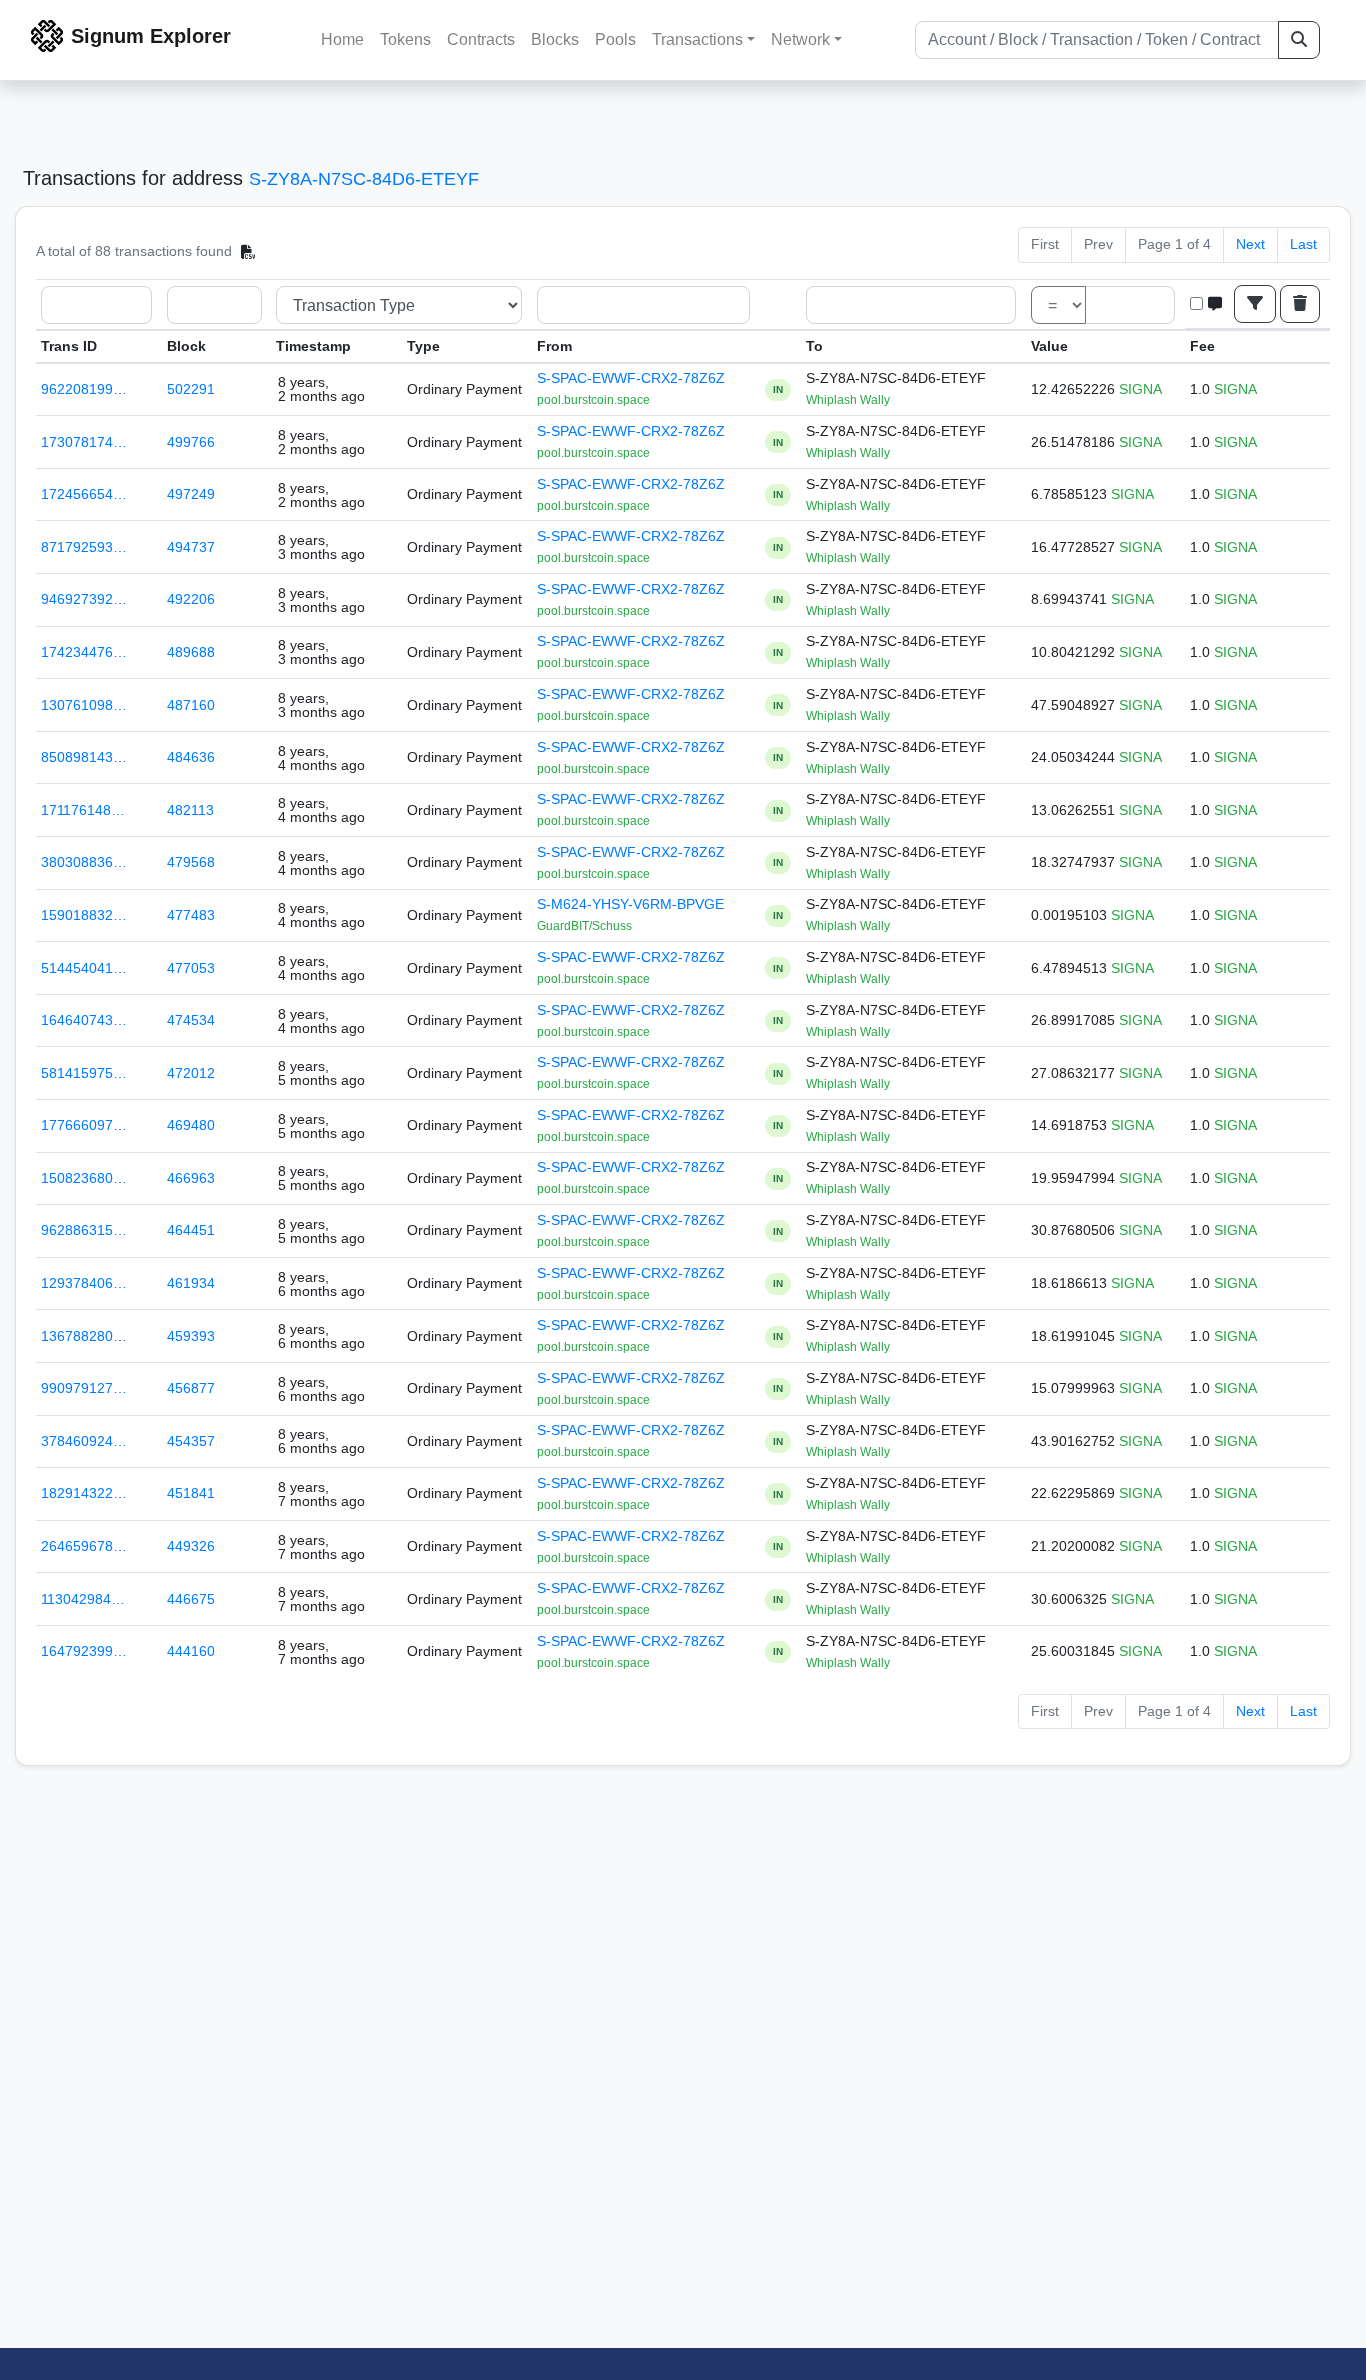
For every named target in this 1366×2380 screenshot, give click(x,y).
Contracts (481, 39)
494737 (191, 547)
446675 (191, 1599)
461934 (191, 1283)
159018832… (84, 915)
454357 (191, 1441)
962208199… (84, 389)
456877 (191, 1388)
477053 (191, 968)
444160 (191, 1651)
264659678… (84, 1546)
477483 (191, 915)
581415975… (84, 1073)
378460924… (84, 1441)
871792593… (84, 547)
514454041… (84, 968)
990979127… (84, 1388)
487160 (191, 705)
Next (1250, 244)
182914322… (84, 1493)
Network (800, 39)
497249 (191, 494)
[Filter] (1255, 304)
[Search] (1299, 40)
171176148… (83, 810)
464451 (191, 1230)
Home (342, 39)
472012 (191, 1073)
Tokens (405, 39)
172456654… (84, 494)
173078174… (84, 442)
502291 (191, 389)
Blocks (555, 39)
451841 (191, 1493)
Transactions (697, 39)
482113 (190, 810)
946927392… (84, 599)
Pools (615, 39)
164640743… (84, 1020)
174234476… (84, 652)
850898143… (84, 757)
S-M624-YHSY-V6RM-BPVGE (630, 904)
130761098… (84, 705)
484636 (191, 757)
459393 (191, 1336)
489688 (191, 652)
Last (1303, 244)
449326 (191, 1546)
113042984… (83, 1599)
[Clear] (1300, 304)
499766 (191, 442)
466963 (191, 1178)
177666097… (84, 1125)
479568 (191, 862)
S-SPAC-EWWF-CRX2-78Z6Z (631, 378)
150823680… (84, 1178)
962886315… (84, 1230)
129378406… (84, 1283)
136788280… (84, 1336)
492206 (191, 599)
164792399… (84, 1651)
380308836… (84, 862)
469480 (191, 1125)
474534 (191, 1020)
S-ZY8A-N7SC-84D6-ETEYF (364, 179)
